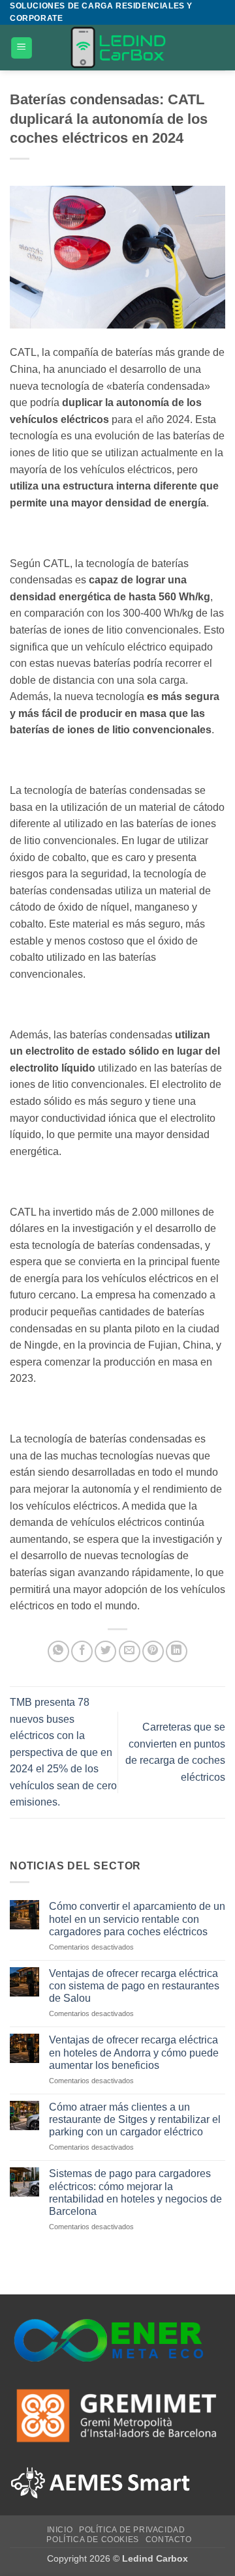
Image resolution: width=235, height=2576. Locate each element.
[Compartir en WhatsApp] (58, 1651)
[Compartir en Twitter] (105, 1651)
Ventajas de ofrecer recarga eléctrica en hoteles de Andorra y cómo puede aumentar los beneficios (134, 2052)
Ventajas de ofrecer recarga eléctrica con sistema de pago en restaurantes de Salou (134, 1986)
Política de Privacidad (132, 2530)
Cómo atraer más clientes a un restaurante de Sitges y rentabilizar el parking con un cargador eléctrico (135, 2119)
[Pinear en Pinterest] (153, 1651)
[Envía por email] (130, 1651)
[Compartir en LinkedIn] (177, 1651)
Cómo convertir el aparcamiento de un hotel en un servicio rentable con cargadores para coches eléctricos (137, 1919)
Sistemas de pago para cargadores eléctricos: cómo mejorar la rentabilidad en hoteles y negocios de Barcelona (135, 2192)
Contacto (169, 2539)
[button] (22, 48)
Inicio (60, 2530)
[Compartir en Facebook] (82, 1651)
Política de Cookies (93, 2539)
